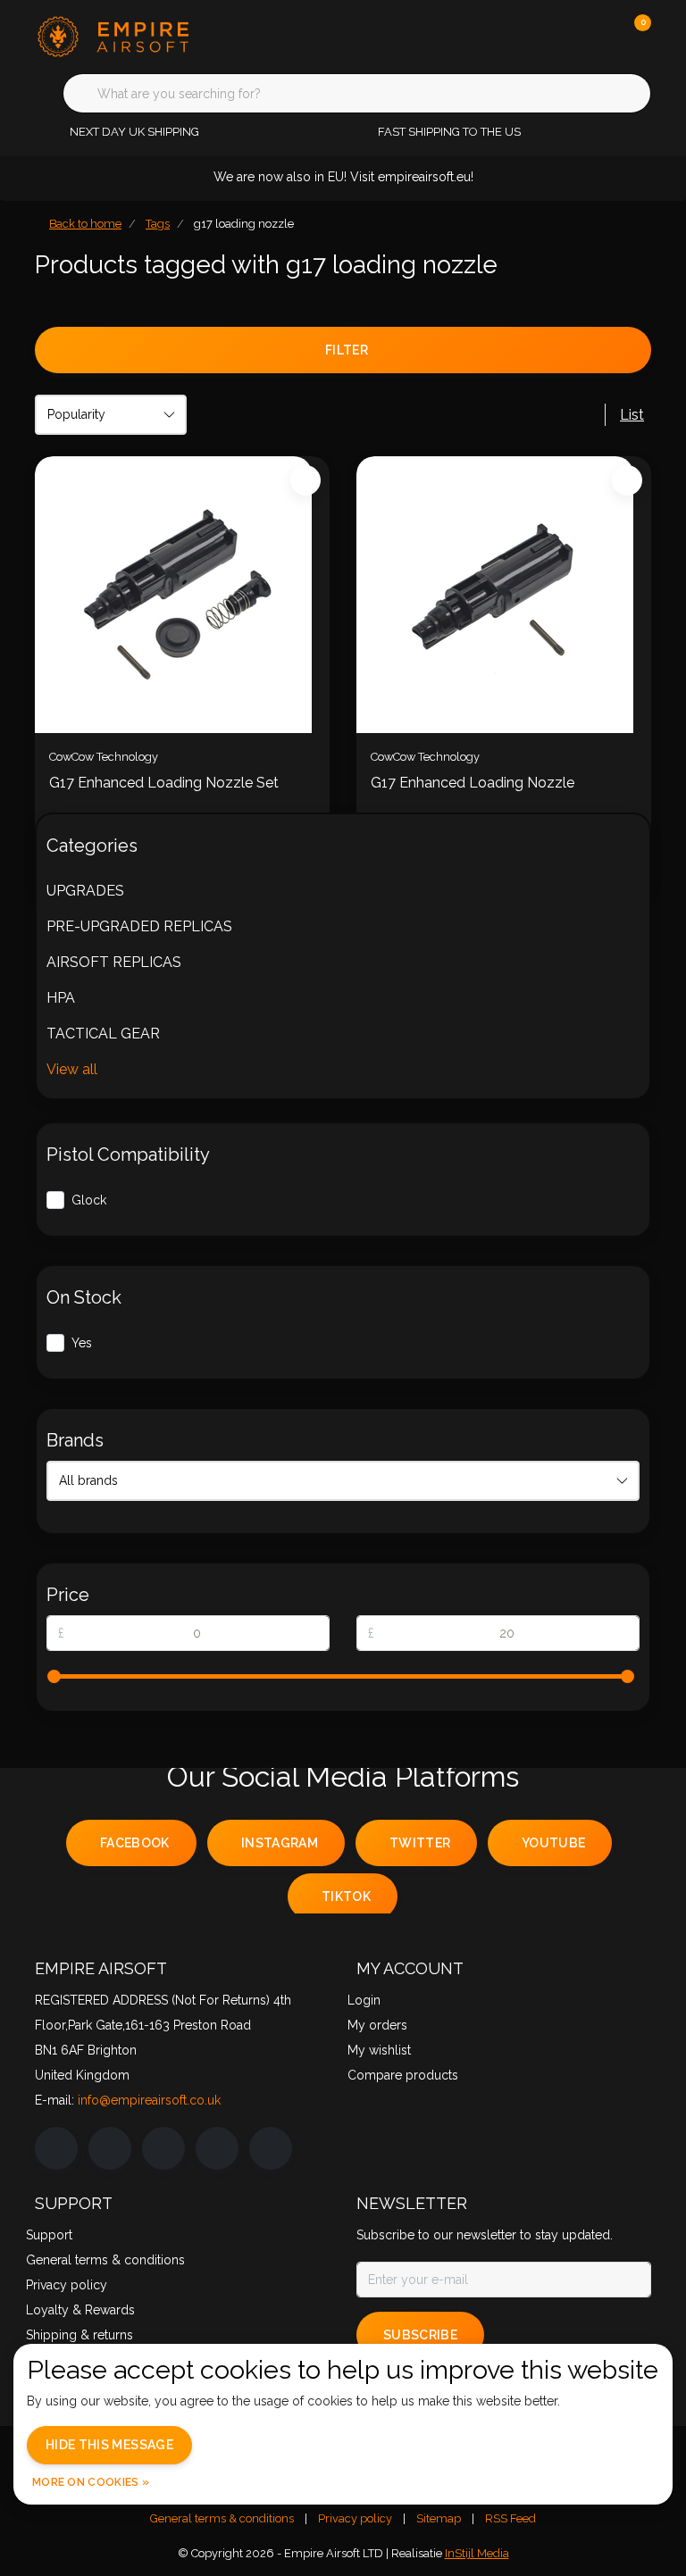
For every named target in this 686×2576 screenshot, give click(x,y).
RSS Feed (510, 2518)
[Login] (566, 36)
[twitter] (163, 2148)
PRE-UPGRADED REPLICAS (139, 926)
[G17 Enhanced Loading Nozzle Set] (182, 595)
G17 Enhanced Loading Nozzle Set (164, 783)
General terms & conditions (222, 2518)
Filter (347, 350)
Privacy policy (355, 2518)
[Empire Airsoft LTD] (144, 35)
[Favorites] (600, 36)
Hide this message (109, 2445)
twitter (420, 1843)
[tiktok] (271, 2148)
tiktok (346, 1897)
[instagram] (110, 2148)
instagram (280, 1843)
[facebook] (56, 2148)
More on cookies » (91, 2482)
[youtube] (217, 2148)
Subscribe (420, 2335)
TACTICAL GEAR (103, 1034)
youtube (553, 1843)
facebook (135, 1843)
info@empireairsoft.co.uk (149, 2100)
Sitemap (439, 2518)
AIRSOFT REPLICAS (114, 962)
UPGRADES (85, 891)
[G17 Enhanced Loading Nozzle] (504, 595)
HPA (61, 998)
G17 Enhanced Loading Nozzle (473, 783)
